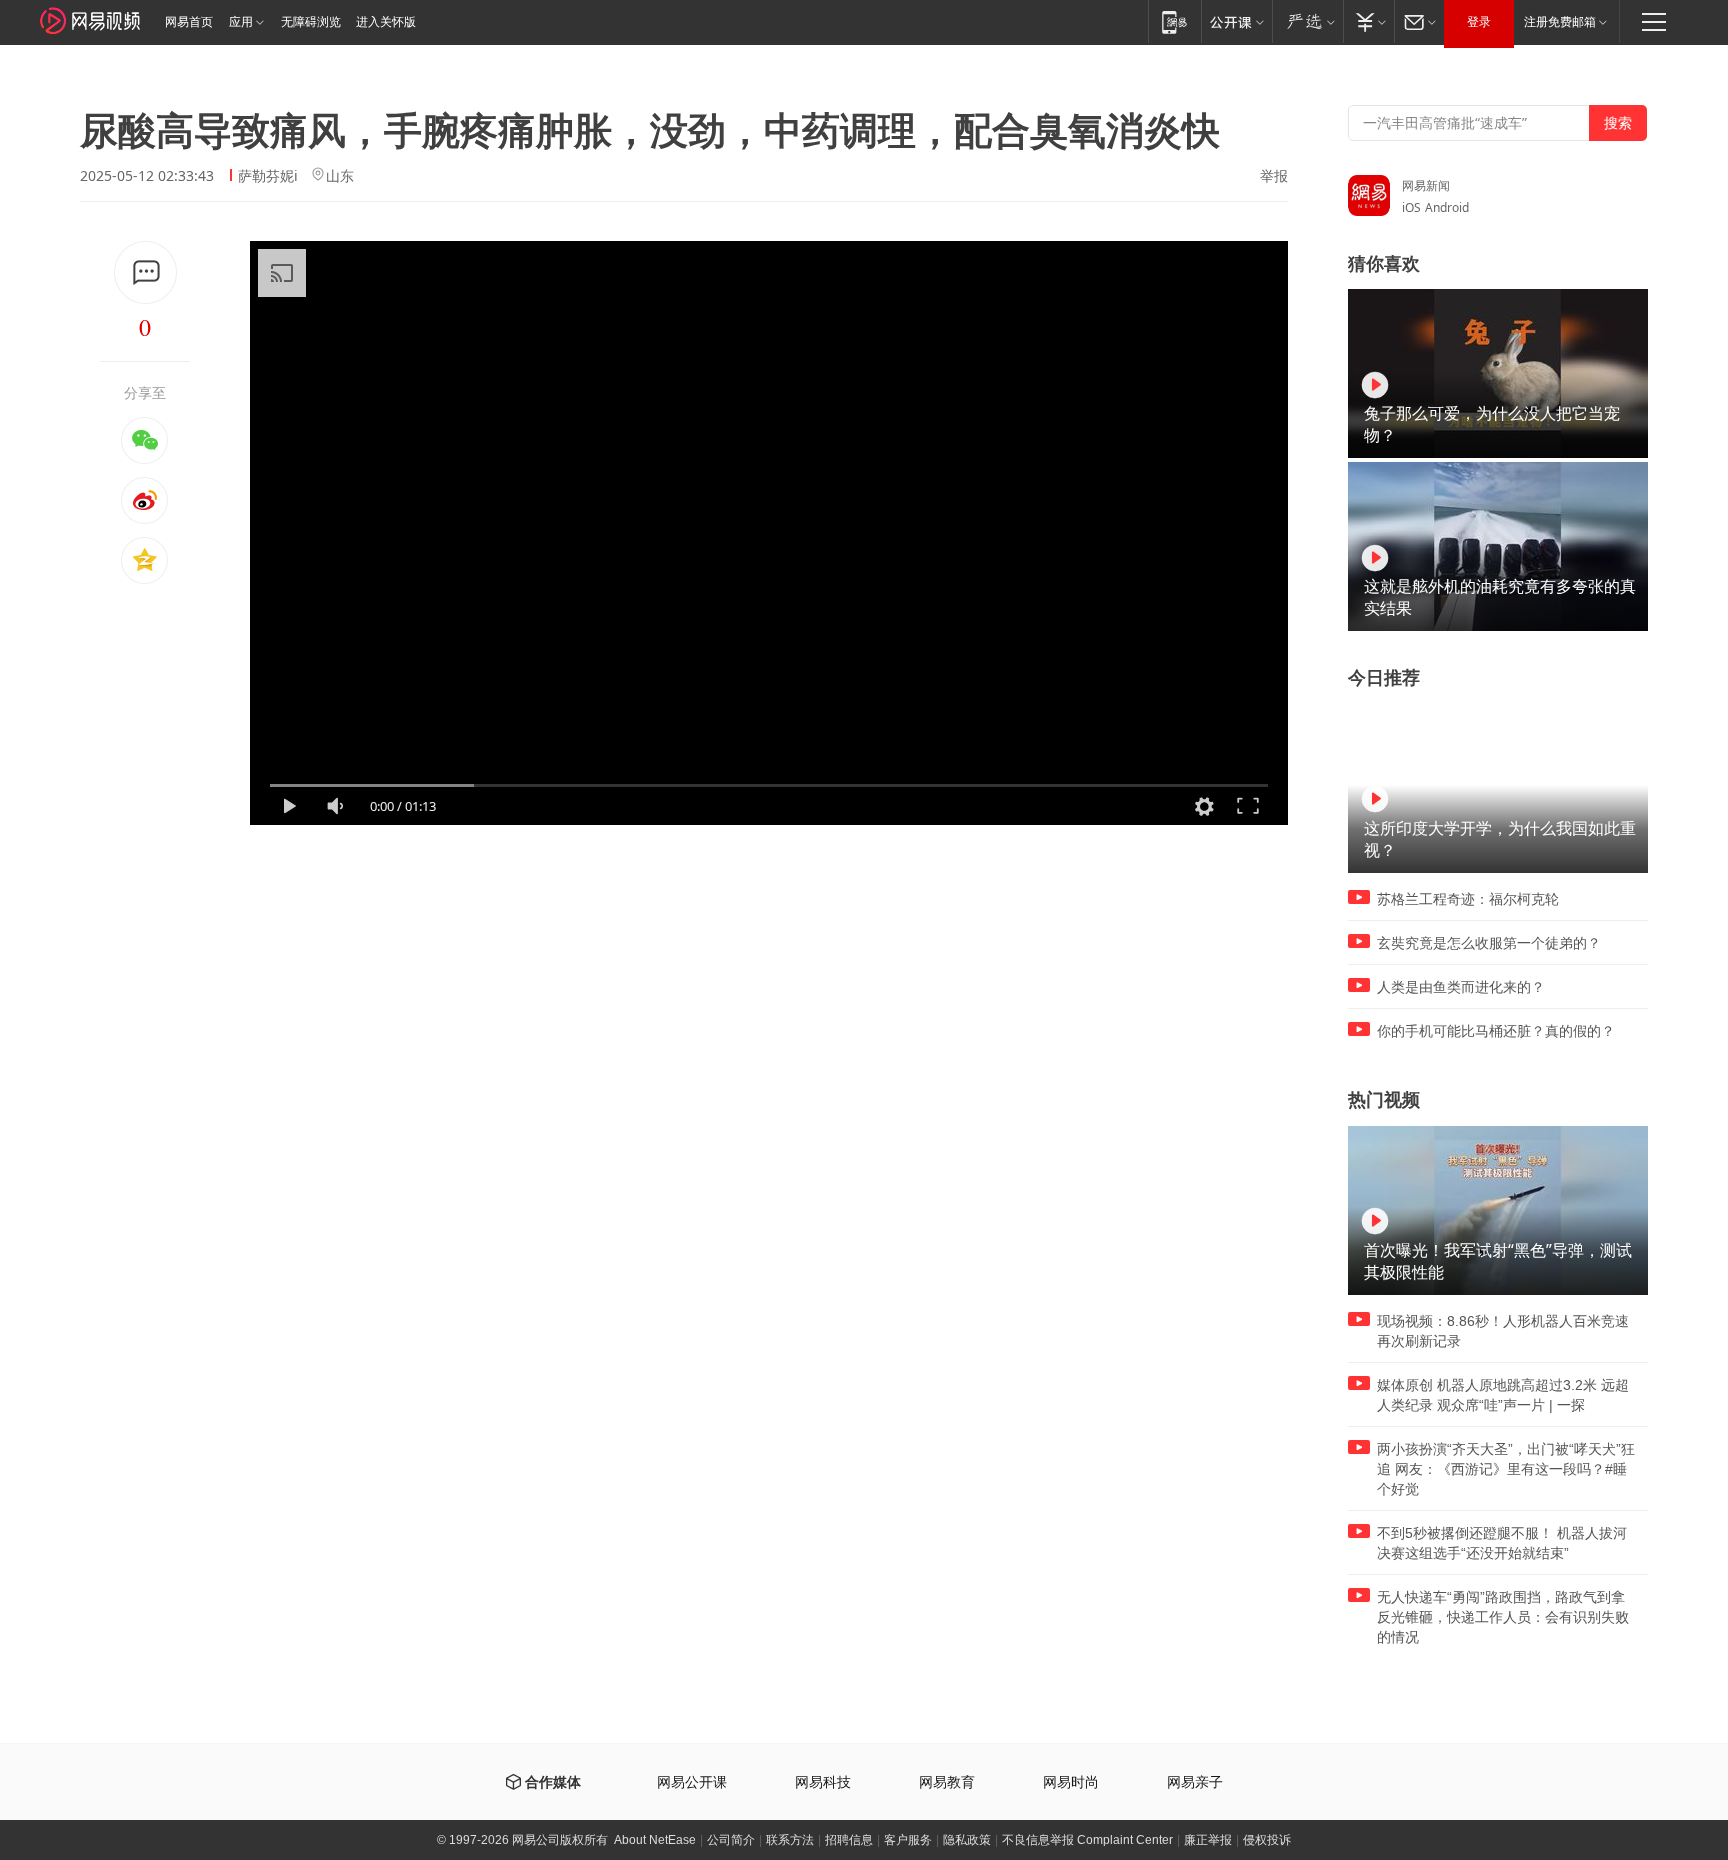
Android (1447, 207)
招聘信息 (849, 1840)
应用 (241, 22)
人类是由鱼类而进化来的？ (1461, 987)
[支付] (1368, 21)
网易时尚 (1071, 1782)
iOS (1411, 207)
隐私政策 (967, 1840)
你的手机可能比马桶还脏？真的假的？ (1496, 1031)
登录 (1479, 22)
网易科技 (823, 1782)
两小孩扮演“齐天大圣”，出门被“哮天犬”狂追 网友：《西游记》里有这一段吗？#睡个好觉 (1506, 1469)
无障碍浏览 (311, 22)
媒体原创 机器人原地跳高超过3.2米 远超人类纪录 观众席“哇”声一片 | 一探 (1503, 1395)
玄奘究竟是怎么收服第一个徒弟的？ (1489, 943)
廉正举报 (1208, 1840)
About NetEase (655, 1840)
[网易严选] (1307, 21)
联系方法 (790, 1840)
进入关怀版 (386, 22)
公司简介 (731, 1840)
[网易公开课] (1236, 21)
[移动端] (1174, 21)
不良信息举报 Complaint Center (1087, 1840)
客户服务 (908, 1840)
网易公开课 (692, 1782)
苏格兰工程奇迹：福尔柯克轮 (1468, 899)
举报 (1274, 176)
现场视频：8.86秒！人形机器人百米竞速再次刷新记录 (1503, 1331)
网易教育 (947, 1782)
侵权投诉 (1267, 1840)
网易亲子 (1195, 1782)
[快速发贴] (145, 272)
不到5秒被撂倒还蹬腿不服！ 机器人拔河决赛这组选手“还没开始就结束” (1502, 1543)
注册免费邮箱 (1560, 22)
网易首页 (189, 22)
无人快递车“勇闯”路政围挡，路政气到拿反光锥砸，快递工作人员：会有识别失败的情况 (1503, 1617)
